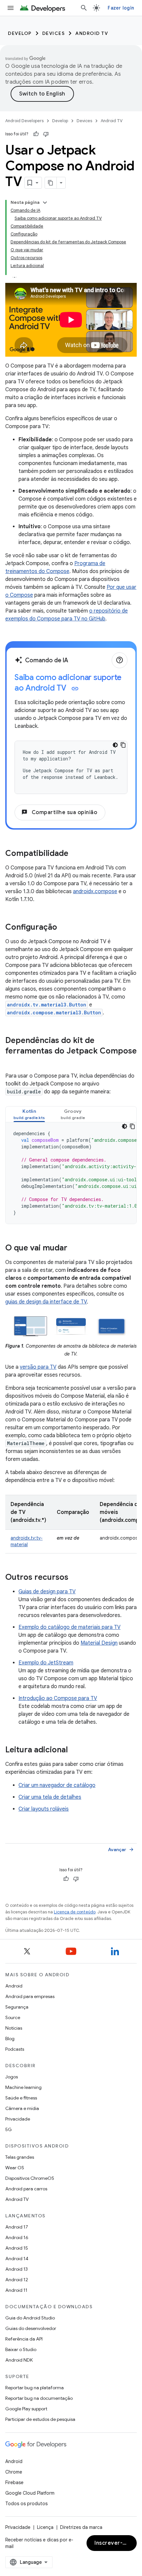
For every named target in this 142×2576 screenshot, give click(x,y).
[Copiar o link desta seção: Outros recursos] (75, 1578)
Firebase (14, 2482)
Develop (20, 33)
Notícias (14, 2028)
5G (9, 2129)
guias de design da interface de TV (46, 1302)
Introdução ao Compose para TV (58, 1698)
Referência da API (24, 2339)
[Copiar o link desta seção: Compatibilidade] (75, 854)
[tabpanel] (71, 1173)
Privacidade (18, 2119)
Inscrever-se (112, 2543)
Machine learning (23, 2087)
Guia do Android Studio (30, 2318)
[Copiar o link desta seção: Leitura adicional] (74, 1750)
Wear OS (15, 2168)
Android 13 (17, 2269)
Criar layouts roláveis (44, 1809)
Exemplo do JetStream (46, 1663)
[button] (29, 1114)
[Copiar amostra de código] (123, 745)
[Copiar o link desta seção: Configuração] (64, 928)
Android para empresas (30, 1996)
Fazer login (121, 8)
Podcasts (15, 2049)
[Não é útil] (46, 134)
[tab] (29, 1114)
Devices (54, 33)
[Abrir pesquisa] (84, 8)
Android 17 (17, 2227)
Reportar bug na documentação (39, 2398)
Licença (45, 2527)
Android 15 (17, 2248)
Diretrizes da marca (81, 2527)
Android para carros (26, 2189)
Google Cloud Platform (30, 2493)
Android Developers (24, 121)
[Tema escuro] (115, 745)
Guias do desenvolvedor (31, 2328)
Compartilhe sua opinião (59, 812)
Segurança (17, 2007)
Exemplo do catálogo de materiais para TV (70, 1627)
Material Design (99, 1643)
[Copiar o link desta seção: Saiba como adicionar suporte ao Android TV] (75, 689)
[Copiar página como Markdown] (51, 183)
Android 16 (17, 2237)
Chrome (14, 2472)
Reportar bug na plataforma (35, 2388)
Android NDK (19, 2360)
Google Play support (26, 2409)
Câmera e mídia (22, 2108)
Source (13, 2017)
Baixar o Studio (21, 2349)
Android (14, 1986)
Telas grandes (20, 2157)
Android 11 (16, 2290)
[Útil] (36, 134)
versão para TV (38, 1367)
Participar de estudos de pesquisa (40, 2419)
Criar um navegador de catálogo (57, 1785)
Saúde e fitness (21, 2098)
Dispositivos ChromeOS (30, 2178)
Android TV (92, 33)
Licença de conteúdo (75, 1912)
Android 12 (17, 2280)
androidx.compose (95, 891)
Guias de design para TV (47, 1592)
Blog (10, 2039)
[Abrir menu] (11, 8)
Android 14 (17, 2259)
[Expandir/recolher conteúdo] (45, 203)
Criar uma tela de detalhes (50, 1797)
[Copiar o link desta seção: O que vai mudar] (74, 1248)
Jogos (12, 2077)
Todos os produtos (26, 2504)
